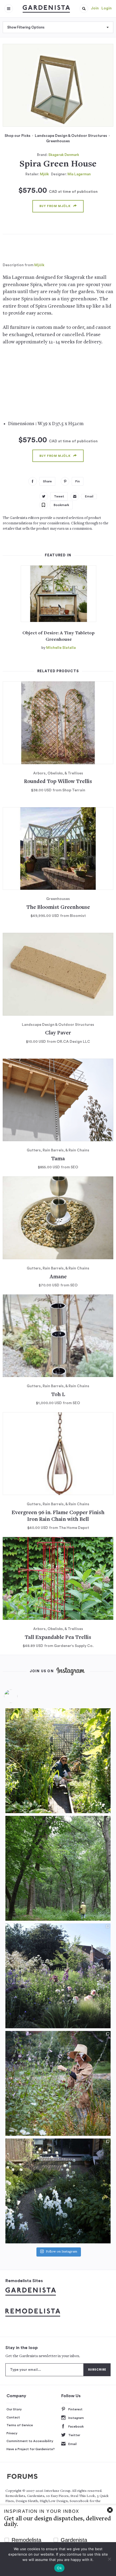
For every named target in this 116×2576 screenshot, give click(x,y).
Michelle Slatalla (61, 648)
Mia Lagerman (79, 174)
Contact (13, 2417)
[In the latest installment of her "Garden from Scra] (58, 1976)
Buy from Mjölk (55, 206)
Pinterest (75, 2409)
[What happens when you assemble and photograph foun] (58, 1868)
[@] (19, 1696)
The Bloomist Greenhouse (58, 908)
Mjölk (44, 174)
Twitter (74, 2435)
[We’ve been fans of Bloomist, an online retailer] (58, 1761)
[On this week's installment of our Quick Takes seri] (58, 2083)
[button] (84, 9)
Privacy (12, 2433)
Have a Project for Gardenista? (31, 2449)
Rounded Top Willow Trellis (58, 782)
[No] (109, 2559)
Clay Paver (58, 1033)
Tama (58, 1159)
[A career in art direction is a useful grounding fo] (58, 2191)
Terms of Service (20, 2425)
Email (72, 2444)
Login (107, 8)
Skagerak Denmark (64, 155)
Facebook (76, 2426)
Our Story (14, 2409)
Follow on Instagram (62, 2252)
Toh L (58, 1395)
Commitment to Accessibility (30, 2441)
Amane (58, 1277)
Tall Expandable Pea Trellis (58, 1638)
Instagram (76, 2418)
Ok (59, 2568)
